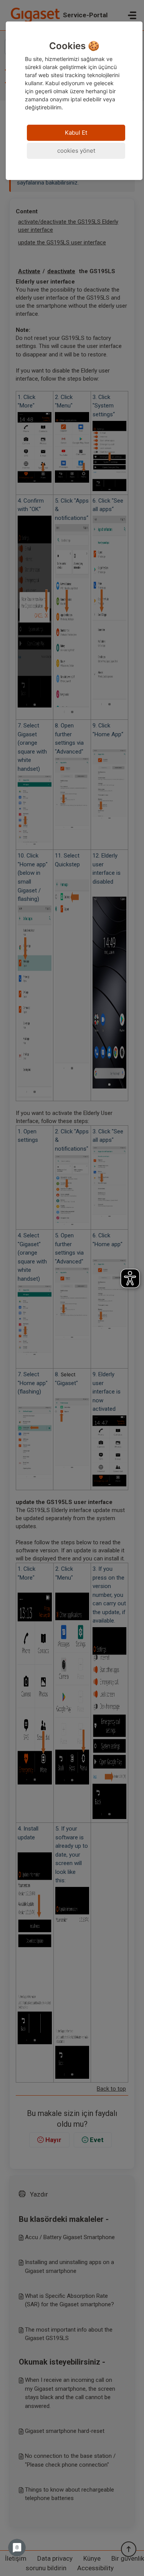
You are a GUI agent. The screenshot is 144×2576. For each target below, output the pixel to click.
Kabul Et (76, 133)
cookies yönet (76, 151)
